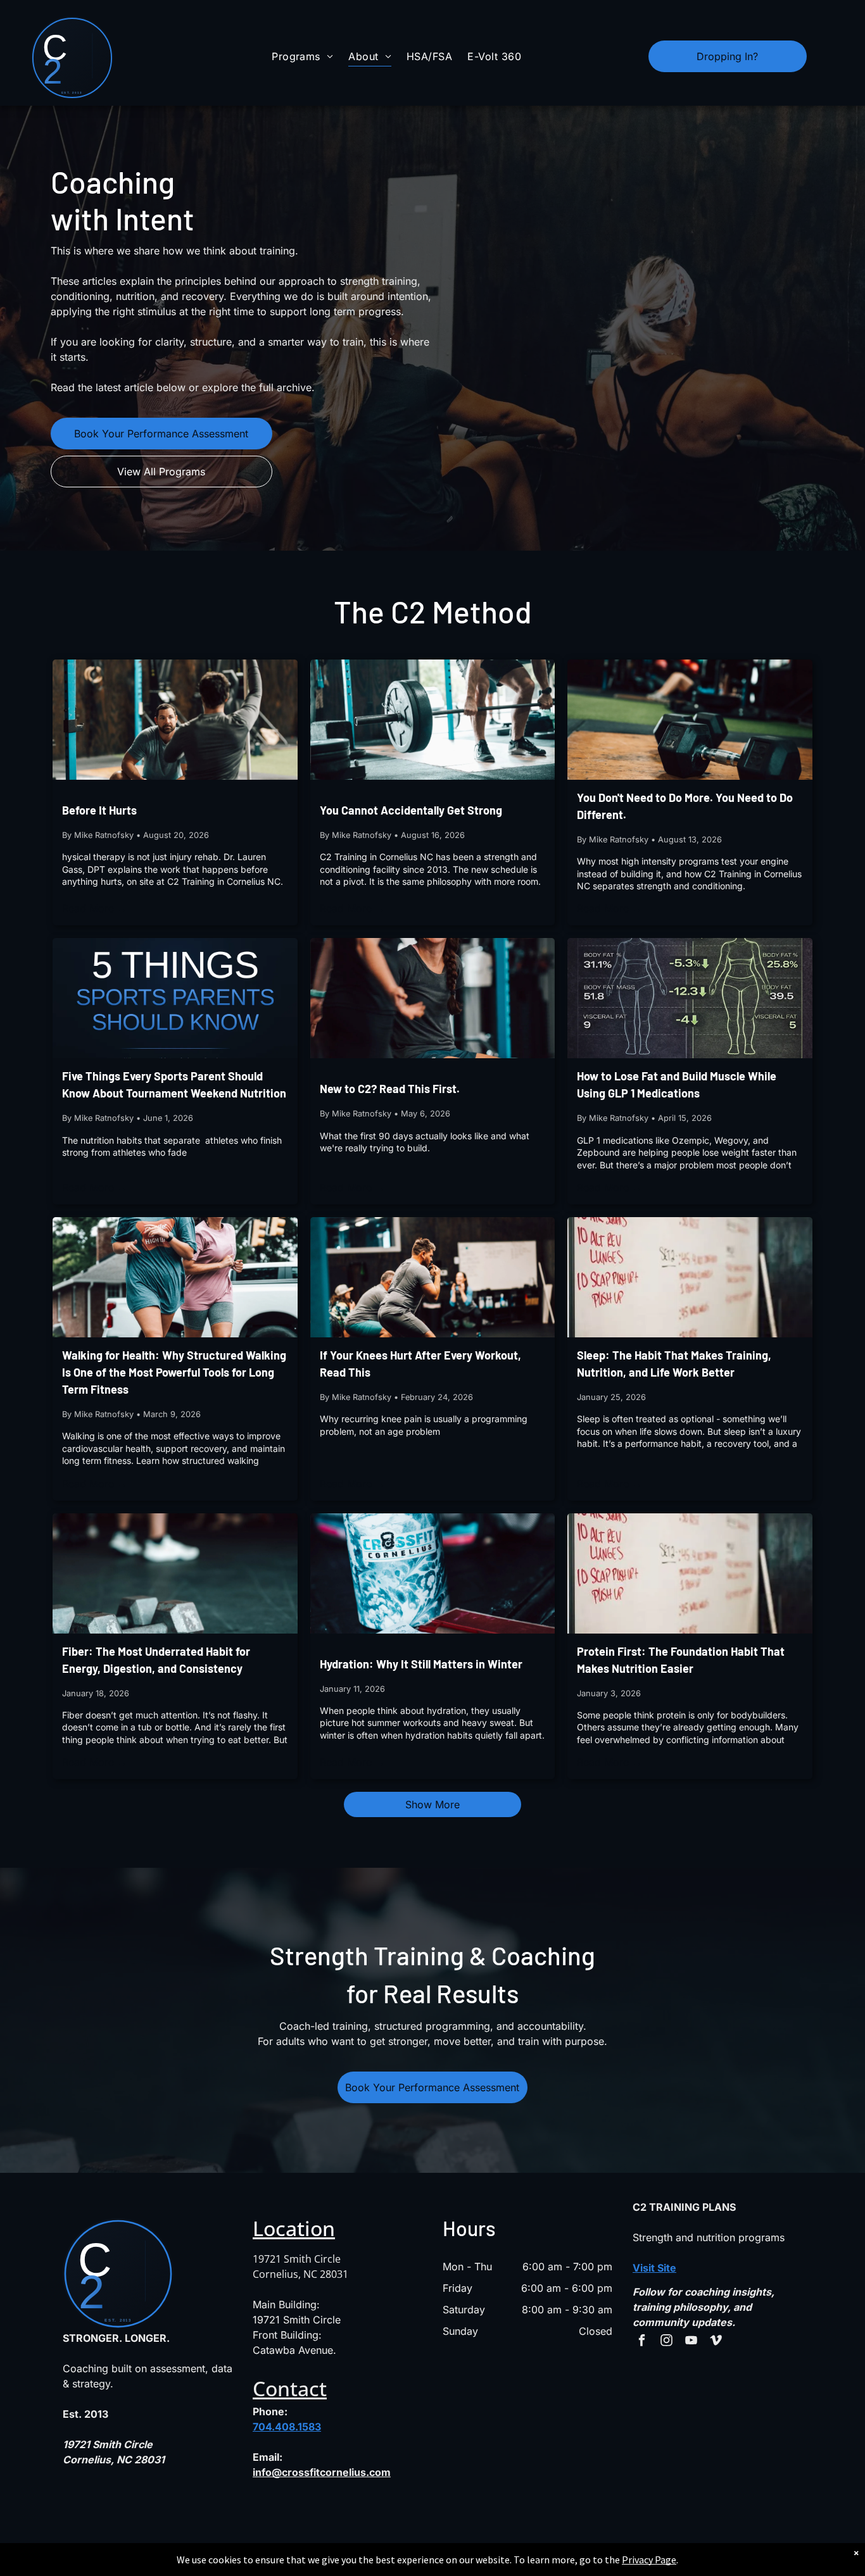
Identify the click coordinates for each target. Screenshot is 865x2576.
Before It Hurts (99, 810)
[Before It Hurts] (175, 720)
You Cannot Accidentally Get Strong (411, 810)
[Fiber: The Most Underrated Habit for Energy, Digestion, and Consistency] (175, 1573)
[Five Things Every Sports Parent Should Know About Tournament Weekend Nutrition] (175, 998)
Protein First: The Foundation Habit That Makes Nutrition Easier (681, 1660)
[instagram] (666, 2342)
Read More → (95, 908)
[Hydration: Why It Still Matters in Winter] (433, 1573)
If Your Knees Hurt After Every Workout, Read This (420, 1364)
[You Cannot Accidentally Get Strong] (433, 720)
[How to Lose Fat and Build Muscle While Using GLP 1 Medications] (690, 998)
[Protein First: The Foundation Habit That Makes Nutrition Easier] (690, 1573)
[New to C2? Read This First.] (433, 998)
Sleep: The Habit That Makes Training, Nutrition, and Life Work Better (674, 1364)
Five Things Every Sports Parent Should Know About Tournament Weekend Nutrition (174, 1085)
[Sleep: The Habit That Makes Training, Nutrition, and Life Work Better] (690, 1277)
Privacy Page (649, 2560)
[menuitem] (302, 56)
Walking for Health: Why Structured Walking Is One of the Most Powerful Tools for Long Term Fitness (174, 1372)
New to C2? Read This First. (390, 1089)
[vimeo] (716, 2342)
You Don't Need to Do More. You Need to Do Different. (685, 806)
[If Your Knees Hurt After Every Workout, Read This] (433, 1277)
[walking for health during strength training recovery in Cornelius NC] (175, 1277)
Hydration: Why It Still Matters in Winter (421, 1664)
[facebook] (642, 2342)
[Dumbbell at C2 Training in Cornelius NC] (690, 720)
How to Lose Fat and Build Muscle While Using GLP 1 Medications (677, 1085)
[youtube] (691, 2342)
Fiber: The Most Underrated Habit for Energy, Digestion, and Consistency (156, 1660)
